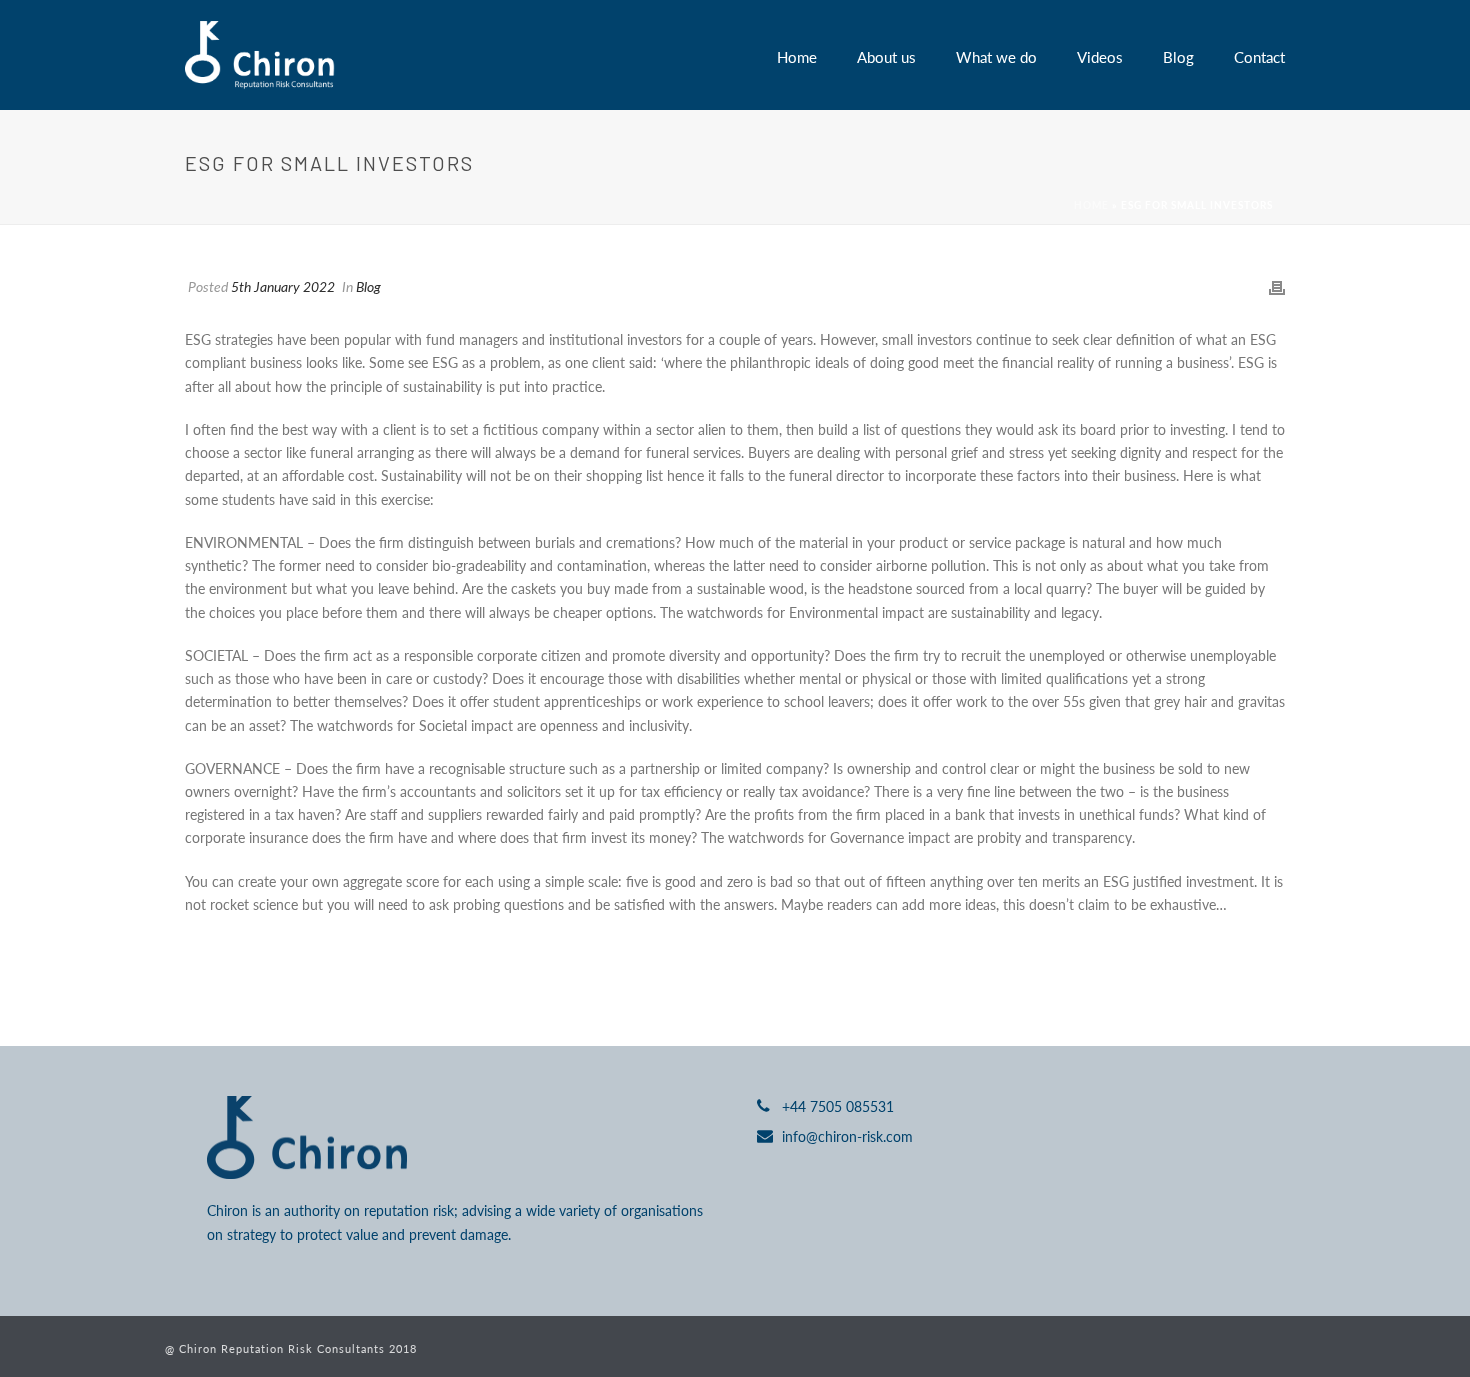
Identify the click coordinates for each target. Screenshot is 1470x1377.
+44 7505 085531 (838, 1106)
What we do (996, 56)
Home (797, 56)
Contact (1259, 56)
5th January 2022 (283, 286)
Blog (1178, 56)
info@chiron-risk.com (847, 1136)
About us (886, 56)
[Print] (1277, 286)
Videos (1100, 56)
